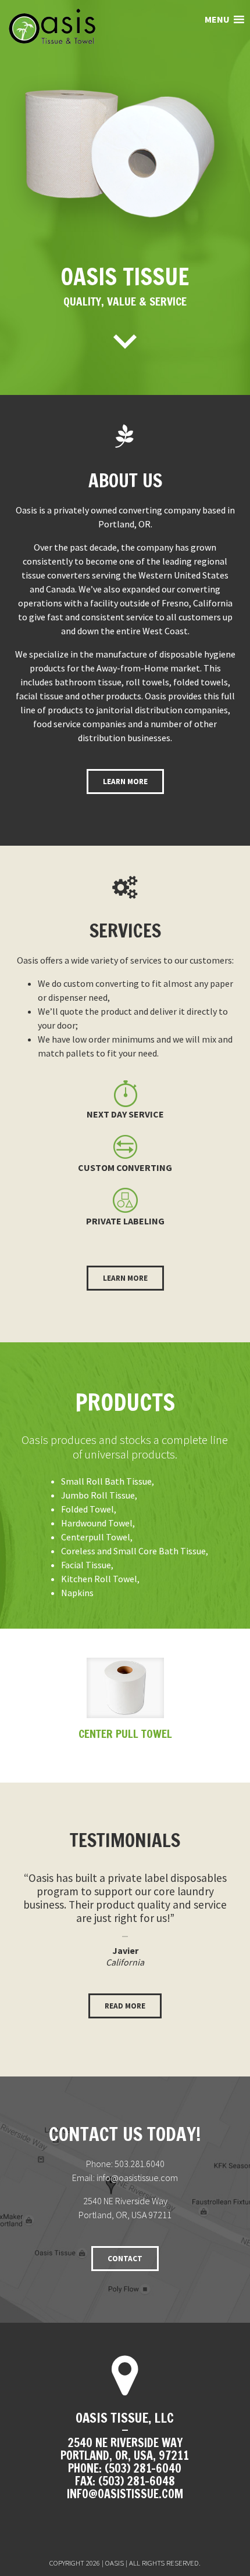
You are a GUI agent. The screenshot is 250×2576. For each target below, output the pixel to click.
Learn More (125, 782)
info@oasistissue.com (137, 2178)
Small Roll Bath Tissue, (108, 1481)
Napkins (77, 1593)
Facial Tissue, (87, 1565)
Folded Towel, (89, 1509)
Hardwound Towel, (98, 1523)
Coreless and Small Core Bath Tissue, (135, 1551)
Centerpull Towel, (97, 1537)
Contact (125, 2259)
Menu (218, 19)
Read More (125, 2006)
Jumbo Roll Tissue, (99, 1495)
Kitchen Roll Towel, (100, 1579)
